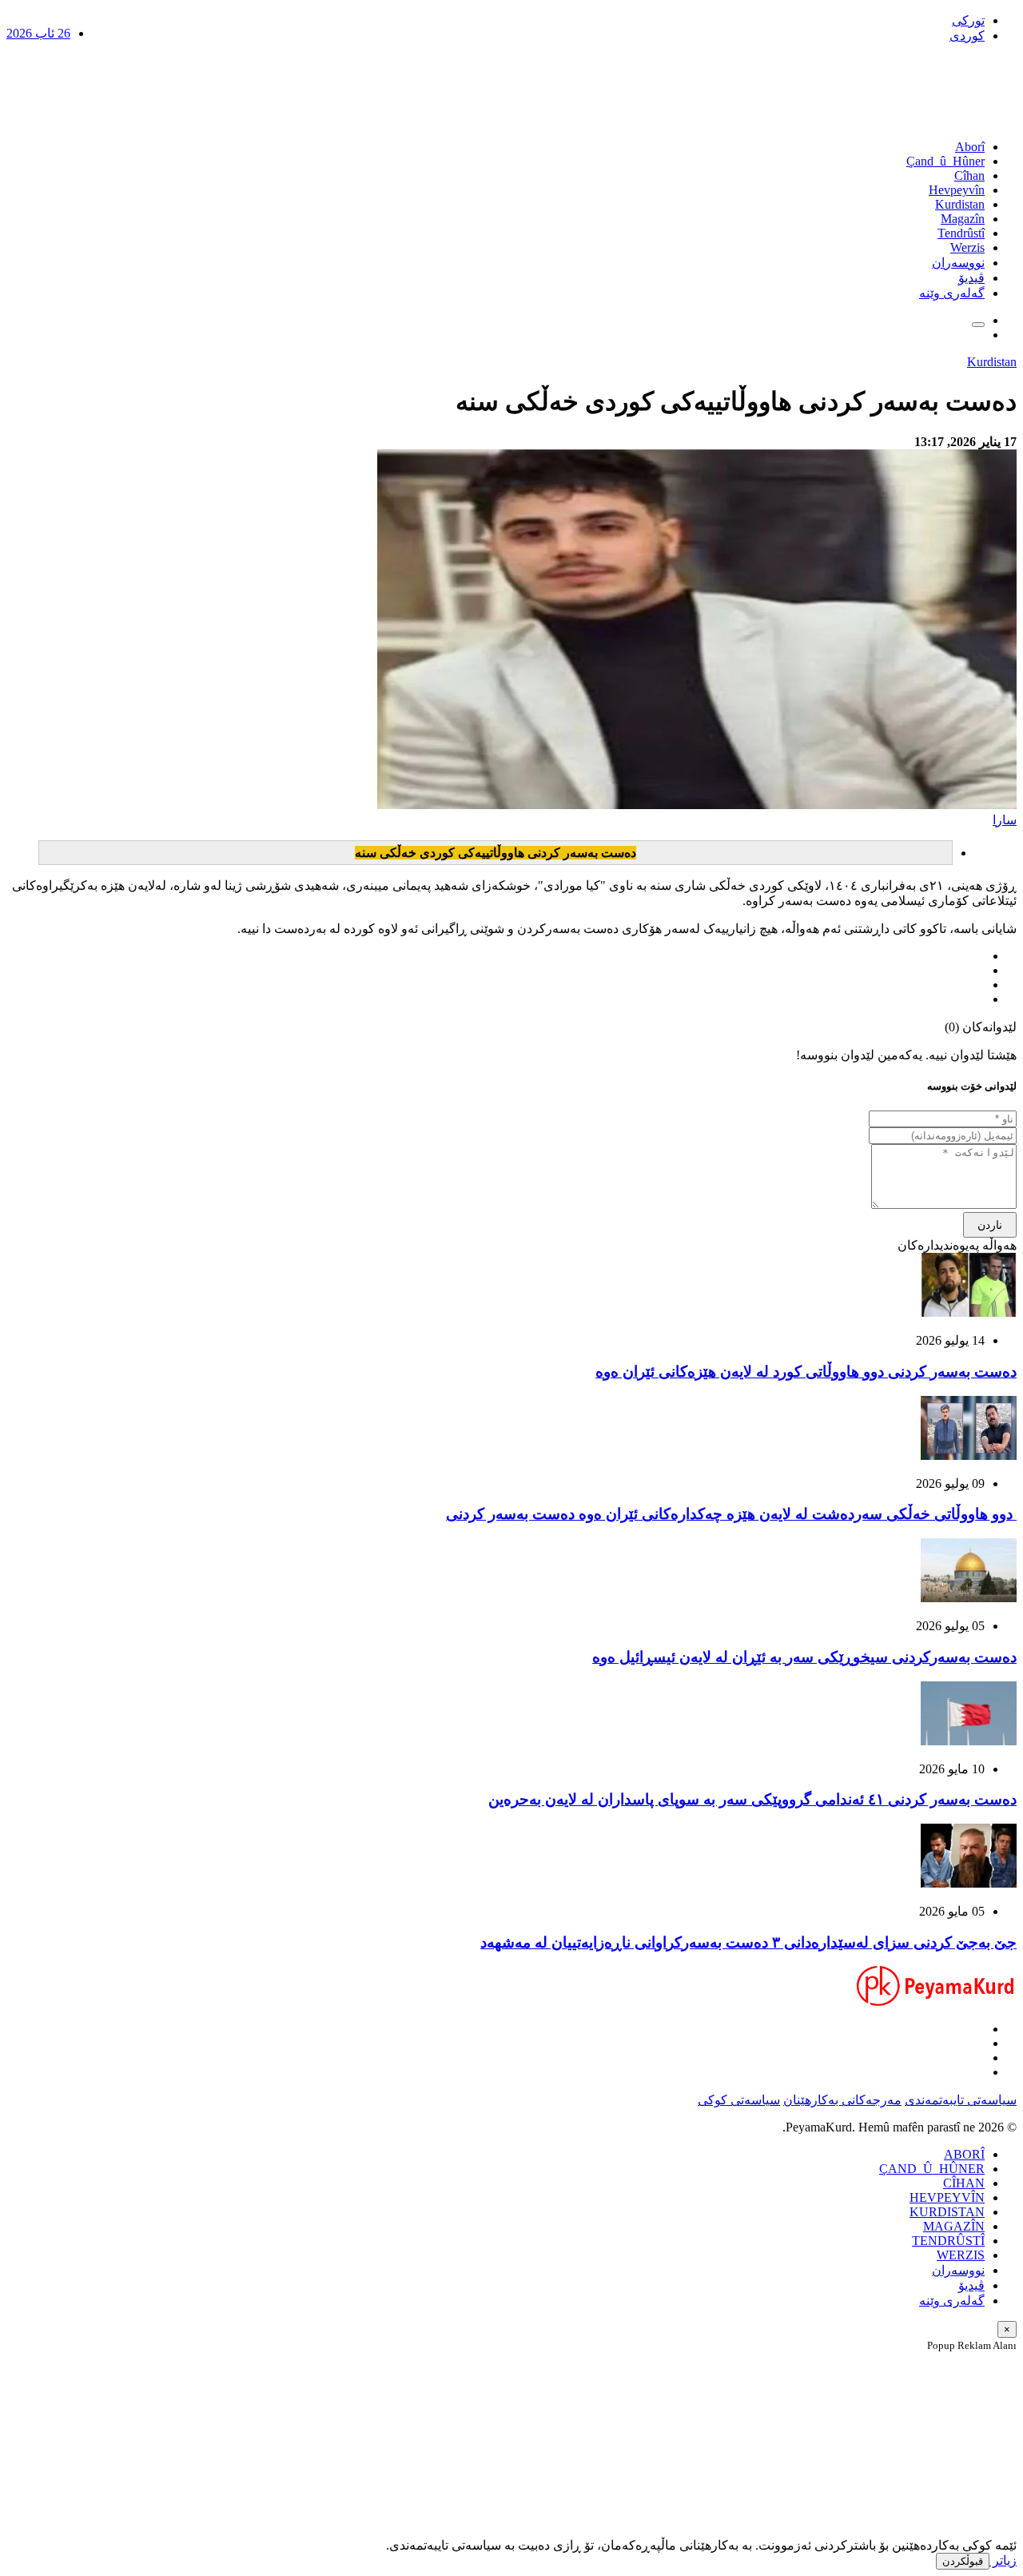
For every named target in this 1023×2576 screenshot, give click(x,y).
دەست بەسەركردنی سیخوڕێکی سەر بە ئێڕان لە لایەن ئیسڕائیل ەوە (804, 1657)
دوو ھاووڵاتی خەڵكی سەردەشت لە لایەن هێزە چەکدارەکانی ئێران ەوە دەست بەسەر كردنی (731, 1514)
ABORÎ (964, 2154)
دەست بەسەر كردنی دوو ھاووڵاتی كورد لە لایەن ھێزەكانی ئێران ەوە (806, 1372)
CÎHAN (964, 2183)
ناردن (990, 1225)
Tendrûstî (961, 233)
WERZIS (961, 2255)
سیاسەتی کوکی (739, 2100)
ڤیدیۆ (971, 278)
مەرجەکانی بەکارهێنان (842, 2100)
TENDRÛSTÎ (948, 2241)
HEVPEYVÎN (947, 2197)
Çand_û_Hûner (945, 161)
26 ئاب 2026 (38, 33)
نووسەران (958, 263)
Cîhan (969, 175)
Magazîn (963, 219)
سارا (1005, 820)
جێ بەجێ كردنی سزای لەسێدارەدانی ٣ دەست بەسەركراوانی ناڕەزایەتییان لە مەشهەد (748, 1942)
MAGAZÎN (954, 2226)
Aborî (970, 147)
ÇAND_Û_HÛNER (932, 2169)
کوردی (967, 36)
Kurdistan (960, 204)
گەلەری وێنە (952, 293)
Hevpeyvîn (957, 190)
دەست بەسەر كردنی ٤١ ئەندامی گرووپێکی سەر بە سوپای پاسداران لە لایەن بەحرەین (752, 1799)
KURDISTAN (947, 2212)
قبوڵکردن (963, 2561)
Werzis (967, 247)
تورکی (968, 20)
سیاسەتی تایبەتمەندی (961, 2100)
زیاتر (1003, 2560)
